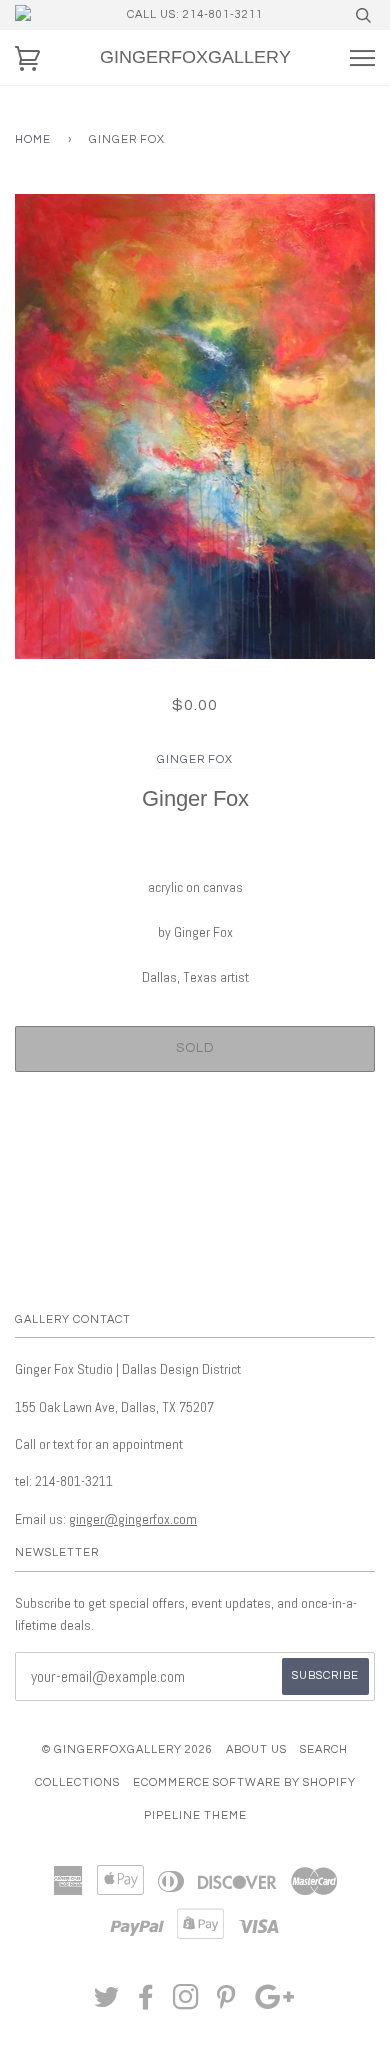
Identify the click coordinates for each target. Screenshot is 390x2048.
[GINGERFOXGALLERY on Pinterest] (226, 2003)
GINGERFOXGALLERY (195, 57)
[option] (195, 426)
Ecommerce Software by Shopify (244, 1782)
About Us (256, 1749)
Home (33, 139)
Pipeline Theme (195, 1815)
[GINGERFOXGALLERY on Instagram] (186, 2003)
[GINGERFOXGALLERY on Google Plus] (275, 2003)
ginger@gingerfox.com (133, 1519)
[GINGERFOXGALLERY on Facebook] (146, 2003)
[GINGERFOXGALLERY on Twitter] (107, 2003)
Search (324, 1749)
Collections (77, 1782)
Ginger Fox (195, 759)
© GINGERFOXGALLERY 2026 (127, 1749)
